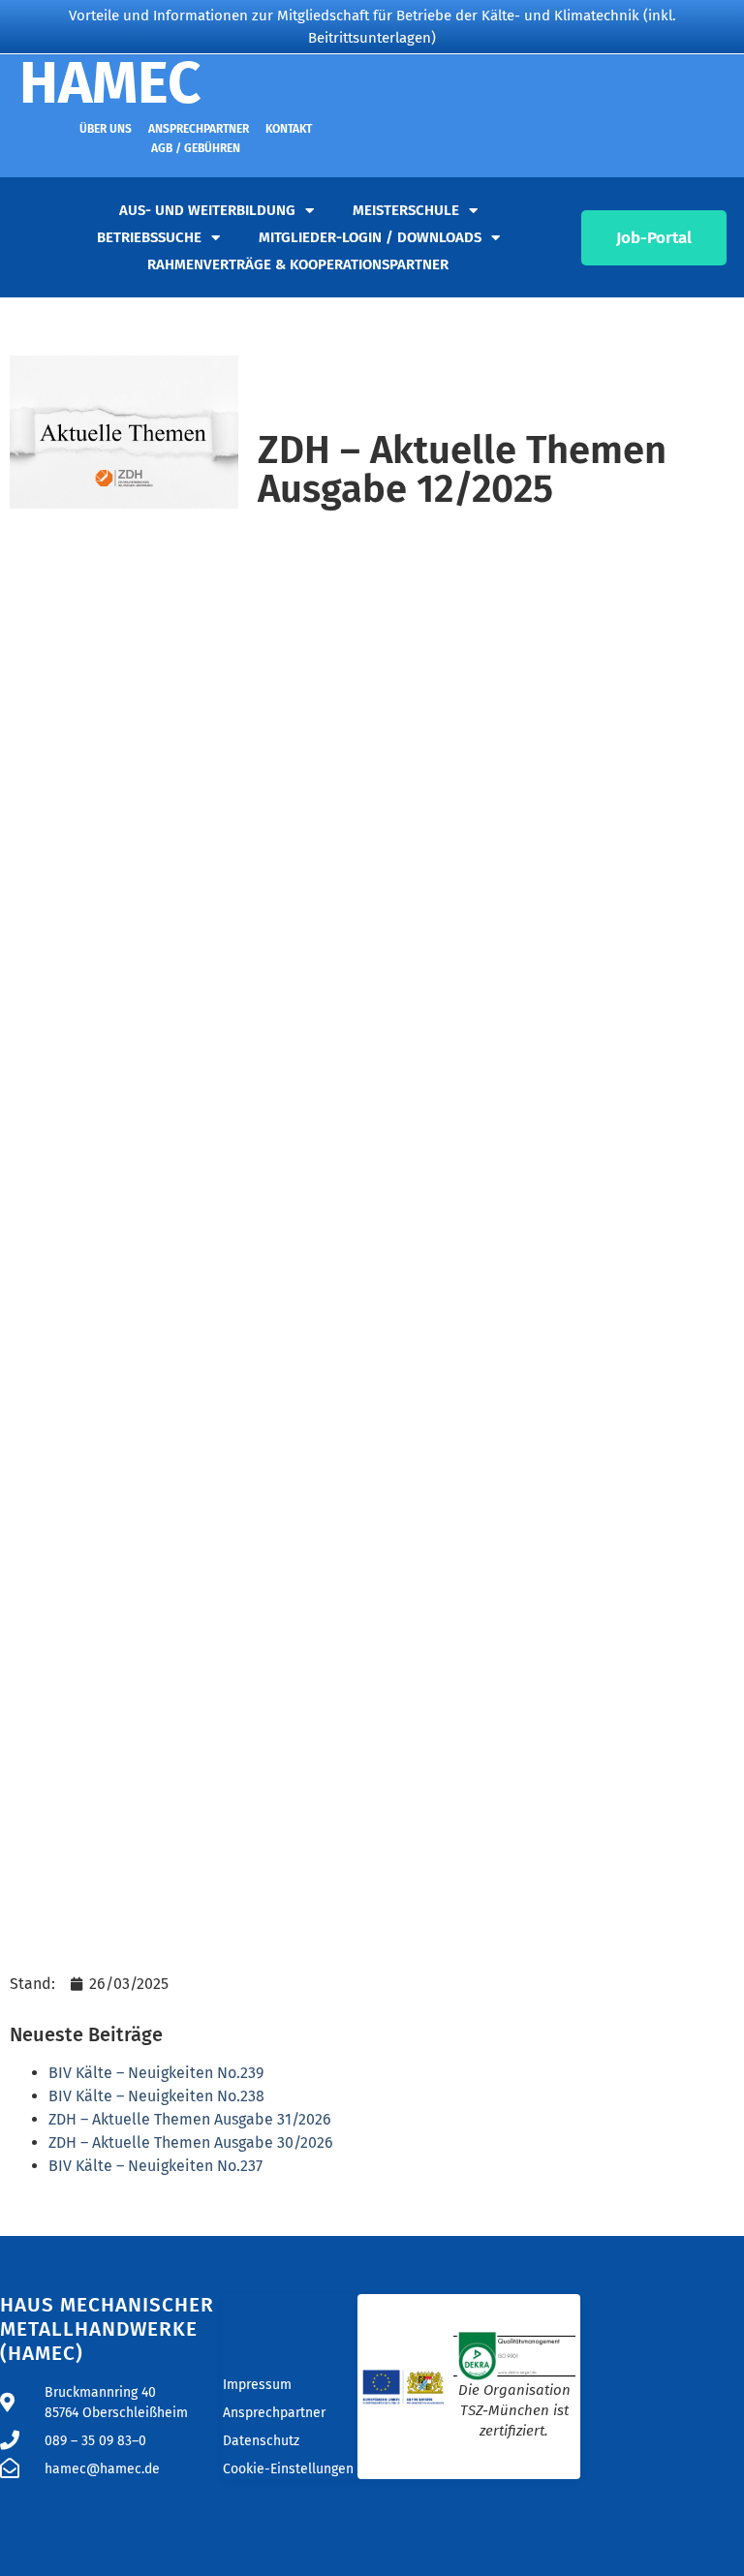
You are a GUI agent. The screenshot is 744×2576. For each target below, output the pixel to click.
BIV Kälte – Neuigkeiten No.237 (155, 2166)
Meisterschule (406, 210)
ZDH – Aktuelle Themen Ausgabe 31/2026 (190, 2119)
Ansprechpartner (199, 129)
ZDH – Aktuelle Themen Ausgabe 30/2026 (191, 2142)
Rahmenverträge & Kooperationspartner (298, 264)
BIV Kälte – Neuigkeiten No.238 (156, 2096)
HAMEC (110, 83)
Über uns (106, 129)
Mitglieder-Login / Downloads (370, 237)
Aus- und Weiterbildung (207, 210)
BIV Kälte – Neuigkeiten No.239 (156, 2073)
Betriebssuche (149, 237)
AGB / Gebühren (196, 148)
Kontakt (289, 129)
